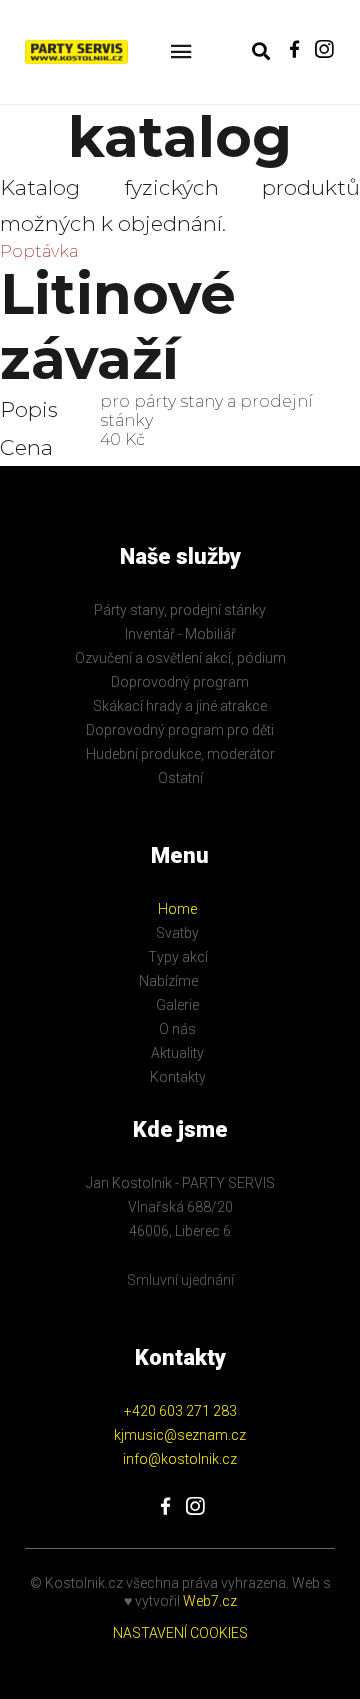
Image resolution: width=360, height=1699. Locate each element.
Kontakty (178, 1077)
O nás (177, 1029)
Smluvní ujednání (180, 1280)
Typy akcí (178, 957)
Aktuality (177, 1053)
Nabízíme (168, 981)
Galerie (177, 1005)
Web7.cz (208, 1601)
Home (177, 909)
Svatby (177, 933)
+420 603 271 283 (180, 1411)
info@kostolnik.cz (180, 1459)
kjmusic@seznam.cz (180, 1435)
